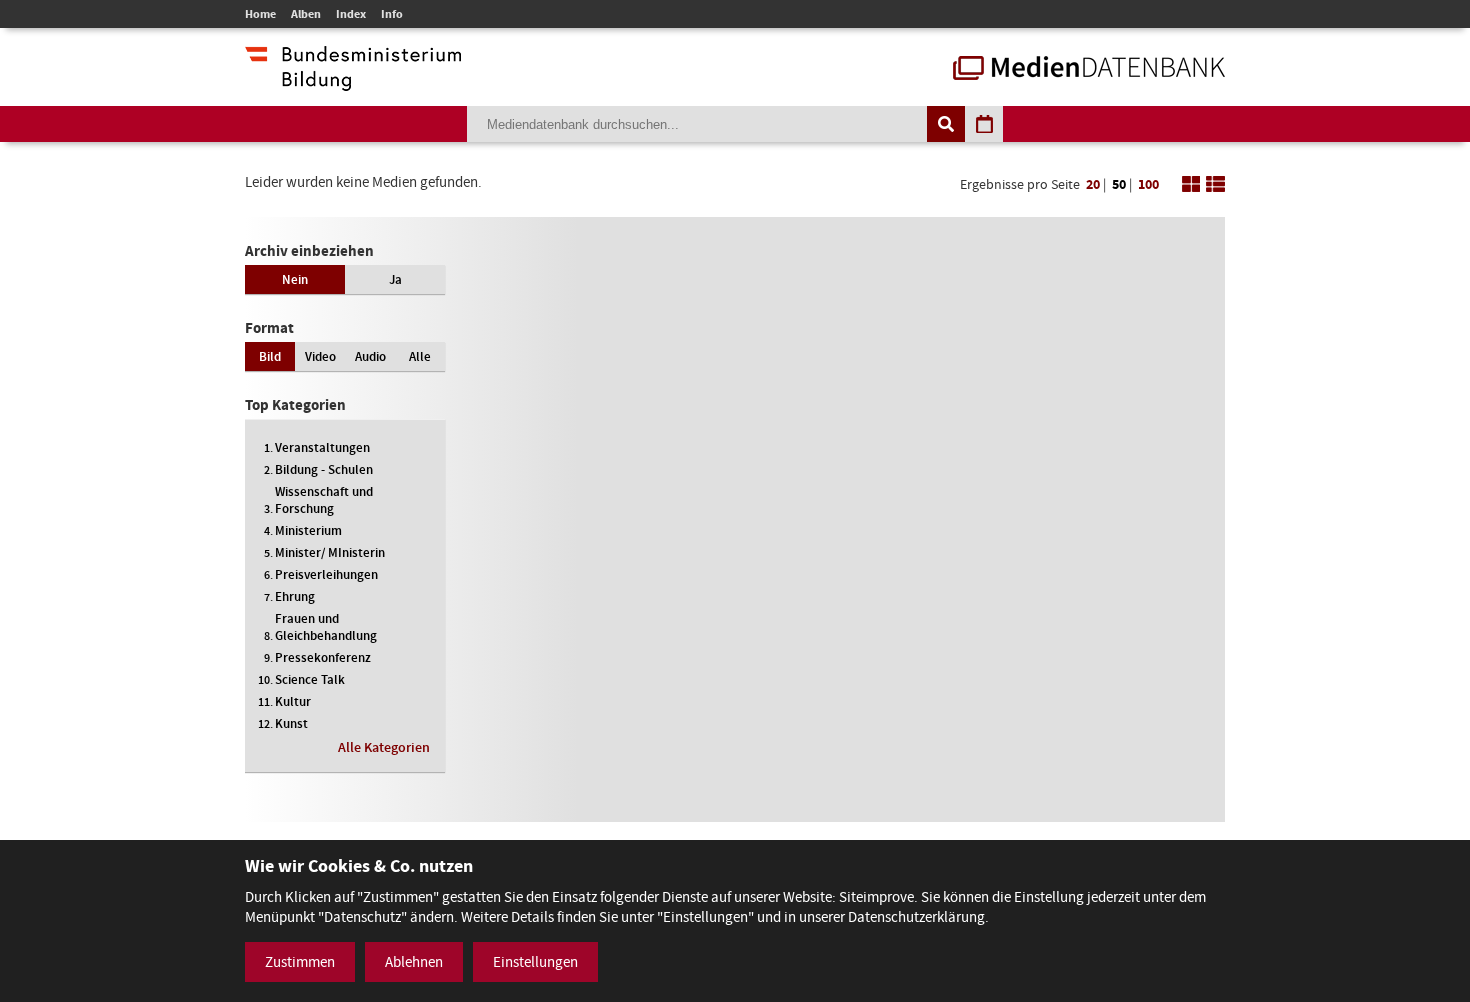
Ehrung (295, 596)
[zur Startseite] (1089, 70)
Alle (420, 356)
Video (320, 356)
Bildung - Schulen (324, 469)
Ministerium (308, 530)
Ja (395, 279)
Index (351, 14)
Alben (306, 14)
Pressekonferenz (323, 657)
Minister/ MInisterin (330, 552)
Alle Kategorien (384, 747)
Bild (270, 356)
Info (392, 14)
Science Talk (310, 679)
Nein (295, 279)
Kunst (291, 723)
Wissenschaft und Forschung (324, 500)
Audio (370, 356)
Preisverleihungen (326, 574)
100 (1148, 184)
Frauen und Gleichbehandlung (326, 627)
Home (260, 14)
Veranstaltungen (322, 447)
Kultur (293, 701)
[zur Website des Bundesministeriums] (353, 81)
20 (1093, 184)
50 (1119, 184)
